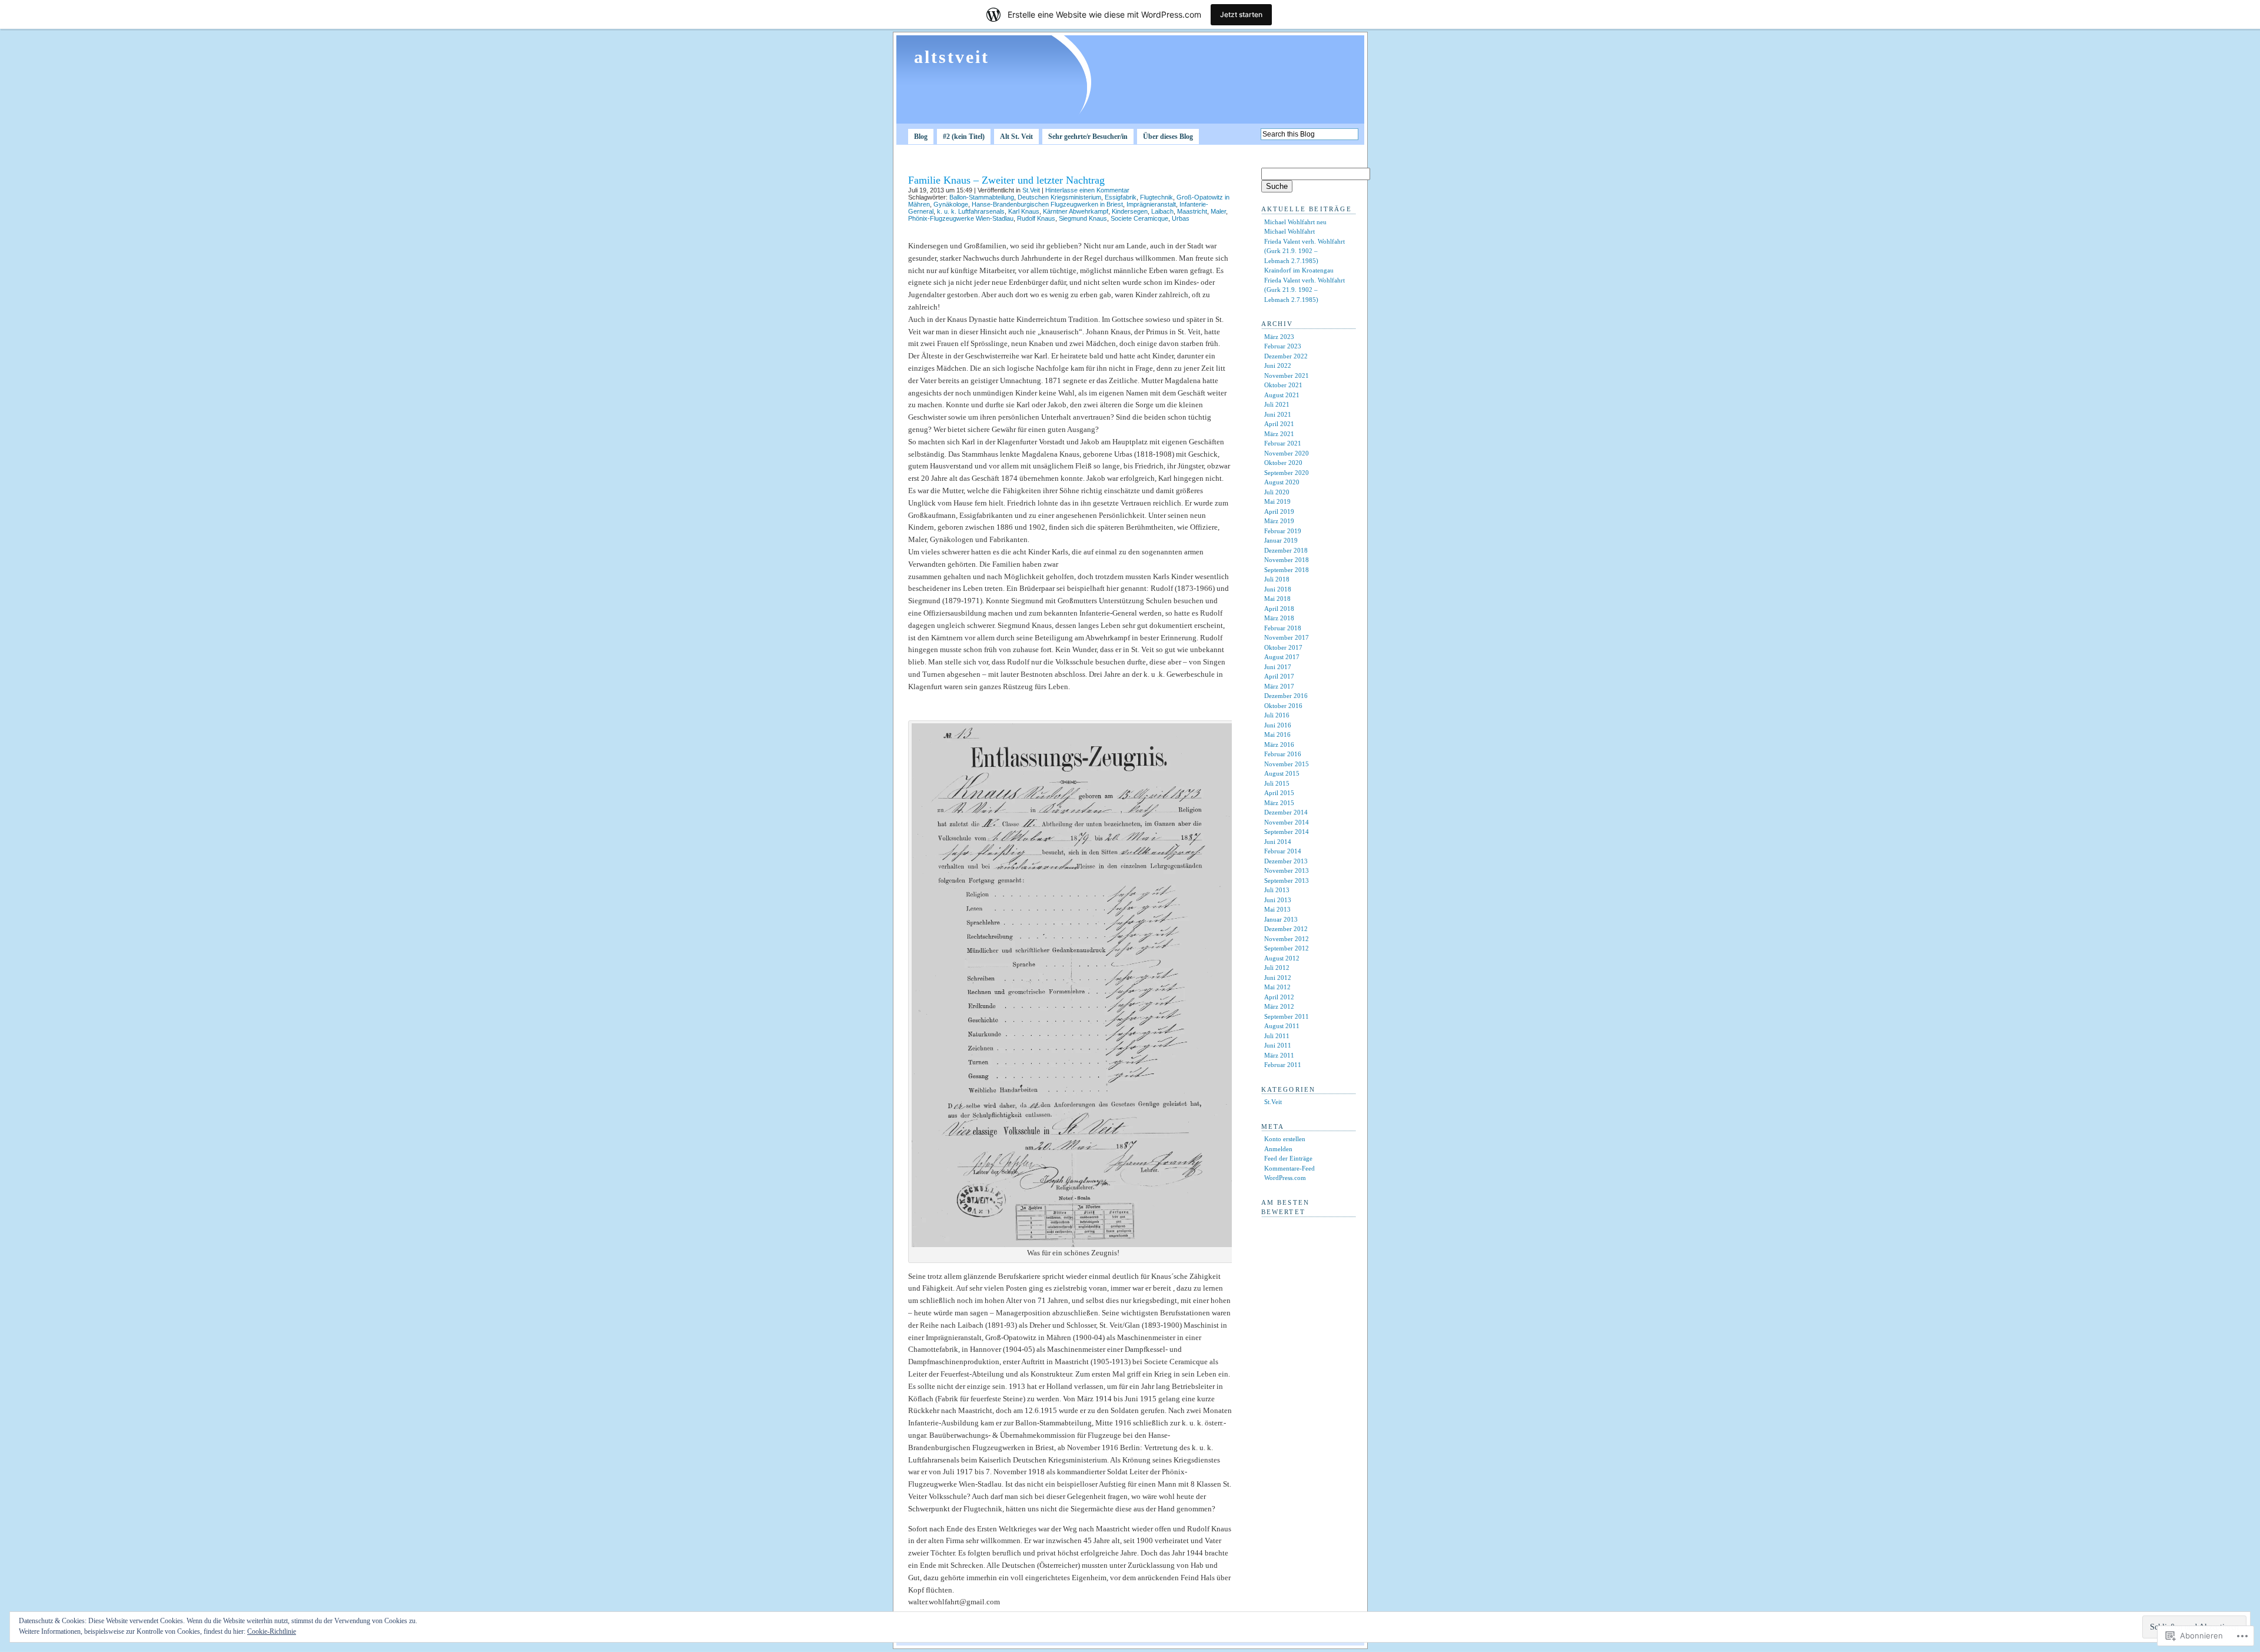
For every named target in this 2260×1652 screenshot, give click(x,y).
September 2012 (1287, 948)
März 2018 (1279, 618)
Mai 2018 (1277, 599)
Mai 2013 (1277, 909)
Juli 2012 (1277, 968)
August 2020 (1282, 482)
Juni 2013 (1278, 900)
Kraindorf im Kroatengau (1299, 270)
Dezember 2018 (1286, 550)
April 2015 (1279, 793)
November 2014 (1287, 822)
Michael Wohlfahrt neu (1295, 222)
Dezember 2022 (1286, 356)
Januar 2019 (1281, 540)
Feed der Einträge (1288, 1158)
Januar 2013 (1281, 919)
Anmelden (1278, 1149)
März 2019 (1279, 521)
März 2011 (1279, 1055)
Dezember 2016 (1286, 696)
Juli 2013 (1277, 890)
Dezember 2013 (1286, 861)
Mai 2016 (1277, 734)
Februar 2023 (1283, 346)
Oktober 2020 (1283, 463)
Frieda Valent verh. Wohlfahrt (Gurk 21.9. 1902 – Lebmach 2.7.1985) (1305, 251)
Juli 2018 (1277, 579)
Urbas (1181, 218)
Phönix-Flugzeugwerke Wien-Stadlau (961, 218)
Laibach (1162, 211)
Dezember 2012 (1286, 929)
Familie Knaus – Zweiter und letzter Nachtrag (1006, 180)
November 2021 (1287, 375)
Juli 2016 (1277, 715)
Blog (921, 137)
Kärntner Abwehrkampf (1076, 211)
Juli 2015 (1277, 783)
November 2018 (1287, 560)
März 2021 (1279, 434)
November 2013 (1287, 870)
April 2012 (1279, 997)
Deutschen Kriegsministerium (1059, 197)
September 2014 (1287, 832)
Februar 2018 (1283, 628)
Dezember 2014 (1286, 812)
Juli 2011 (1277, 1036)
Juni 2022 (1278, 365)
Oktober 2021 (1283, 385)
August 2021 (1282, 395)
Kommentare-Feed (1289, 1168)
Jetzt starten (1241, 14)
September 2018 (1287, 570)
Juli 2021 (1277, 404)
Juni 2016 (1278, 725)
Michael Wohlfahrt (1289, 231)
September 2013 (1287, 880)
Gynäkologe (951, 204)
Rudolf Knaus (1036, 218)
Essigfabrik (1121, 197)
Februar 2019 (1283, 531)
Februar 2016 (1283, 754)
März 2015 (1279, 803)
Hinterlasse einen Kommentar (1087, 190)
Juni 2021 (1278, 414)
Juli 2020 (1277, 492)
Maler (1218, 211)
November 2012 (1287, 939)
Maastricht (1192, 211)
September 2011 (1287, 1016)
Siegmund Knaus (1083, 218)
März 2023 (1279, 337)
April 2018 (1279, 609)
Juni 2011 (1278, 1045)
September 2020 (1287, 473)
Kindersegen (1130, 211)
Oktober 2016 (1283, 706)
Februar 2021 (1283, 443)
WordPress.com (1285, 1178)
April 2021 (1279, 424)
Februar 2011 (1283, 1065)
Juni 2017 (1278, 667)
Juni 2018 (1278, 589)
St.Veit (1031, 190)
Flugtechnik (1156, 197)
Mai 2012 (1277, 987)
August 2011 (1282, 1026)
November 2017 (1287, 637)
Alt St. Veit (1016, 137)
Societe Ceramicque (1139, 218)
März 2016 (1279, 744)
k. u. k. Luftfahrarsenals (971, 211)
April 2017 (1279, 676)
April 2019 (1279, 511)
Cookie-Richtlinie (272, 1631)
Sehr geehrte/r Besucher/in (1088, 137)
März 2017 (1279, 686)
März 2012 (1279, 1006)
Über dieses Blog (1168, 137)
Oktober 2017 (1283, 647)
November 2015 (1287, 764)
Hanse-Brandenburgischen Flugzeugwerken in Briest (1047, 204)
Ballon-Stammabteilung (982, 197)
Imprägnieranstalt (1151, 204)
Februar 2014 (1283, 851)
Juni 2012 (1278, 978)
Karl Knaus (1024, 211)
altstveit (952, 57)
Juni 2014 (1278, 842)
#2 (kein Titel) (964, 137)
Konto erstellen (1285, 1139)
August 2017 (1282, 657)
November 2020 (1287, 453)
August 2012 (1282, 958)
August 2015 (1282, 773)
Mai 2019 (1277, 501)
